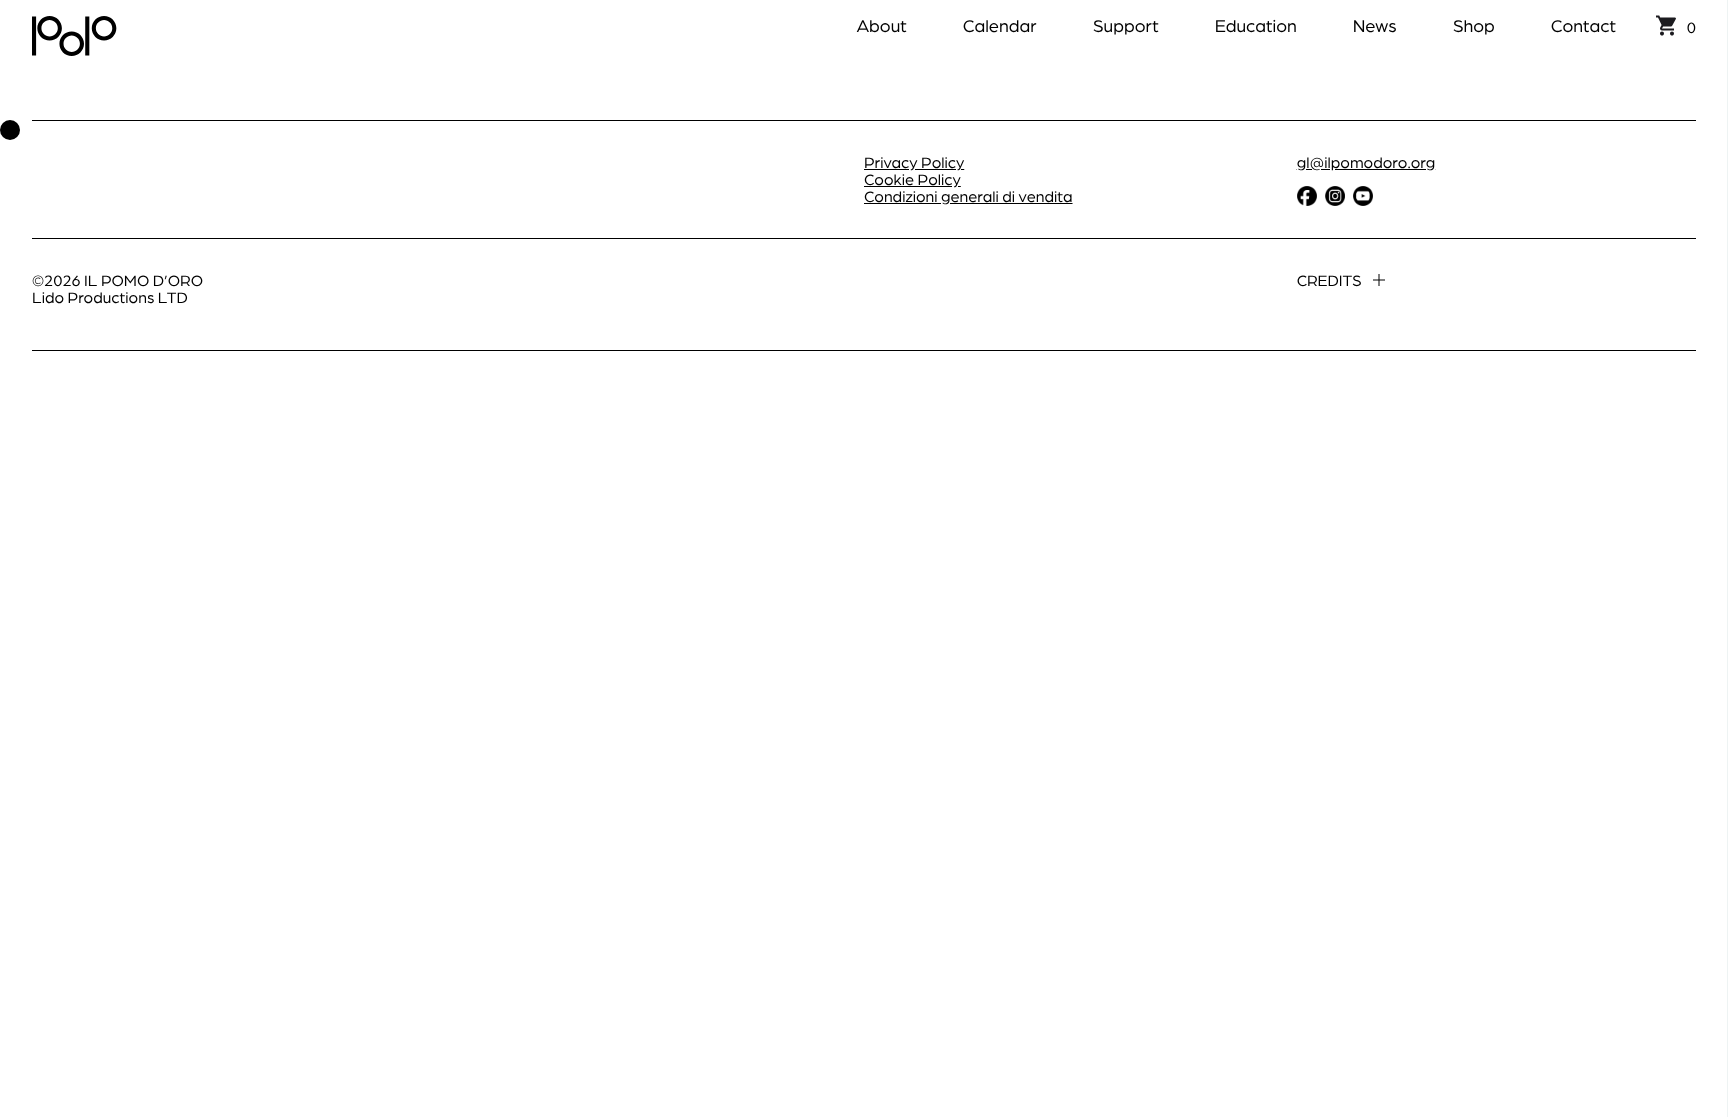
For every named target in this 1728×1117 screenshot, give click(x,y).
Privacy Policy (914, 161)
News (1375, 25)
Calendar (1000, 25)
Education (1256, 25)
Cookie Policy (912, 178)
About (881, 25)
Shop (1474, 25)
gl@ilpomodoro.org (1366, 161)
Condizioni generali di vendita (968, 195)
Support (1126, 25)
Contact (1583, 25)
